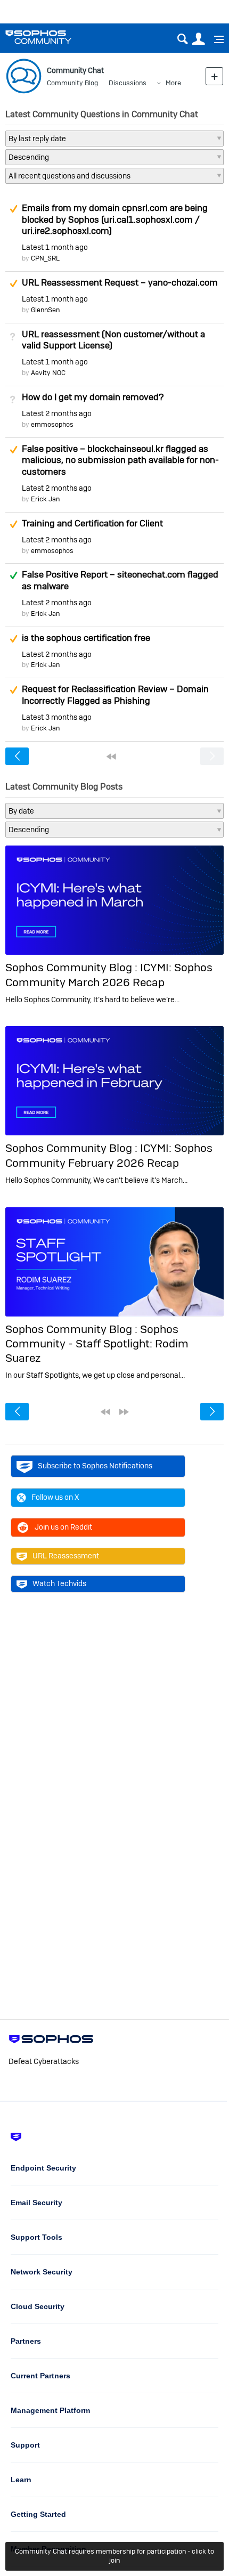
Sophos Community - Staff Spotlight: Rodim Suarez (97, 1344)
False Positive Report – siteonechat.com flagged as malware (120, 580)
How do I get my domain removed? (93, 397)
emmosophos (52, 424)
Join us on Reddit (63, 1527)
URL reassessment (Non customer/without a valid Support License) (113, 340)
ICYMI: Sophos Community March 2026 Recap (109, 974)
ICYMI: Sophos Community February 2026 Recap (109, 1155)
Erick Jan (45, 499)
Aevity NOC (48, 373)
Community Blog (72, 83)
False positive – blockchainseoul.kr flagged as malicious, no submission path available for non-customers (120, 460)
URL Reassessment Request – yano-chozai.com (120, 282)
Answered (13, 575)
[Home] (52, 37)
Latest (55, 247)
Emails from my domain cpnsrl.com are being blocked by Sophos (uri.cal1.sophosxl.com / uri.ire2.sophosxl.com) (115, 220)
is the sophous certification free (86, 638)
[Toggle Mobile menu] (215, 39)
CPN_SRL (45, 258)
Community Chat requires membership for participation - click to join (114, 2556)
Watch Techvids (59, 1583)
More (173, 83)
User (198, 39)
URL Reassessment (66, 1556)
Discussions (128, 83)
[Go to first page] (111, 757)
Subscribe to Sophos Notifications (95, 1466)
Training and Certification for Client (92, 523)
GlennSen (45, 310)
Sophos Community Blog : (73, 967)
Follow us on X (55, 1497)
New (214, 76)
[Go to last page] (124, 1412)
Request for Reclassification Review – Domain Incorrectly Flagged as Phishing (115, 695)
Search (182, 39)
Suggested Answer (13, 209)
